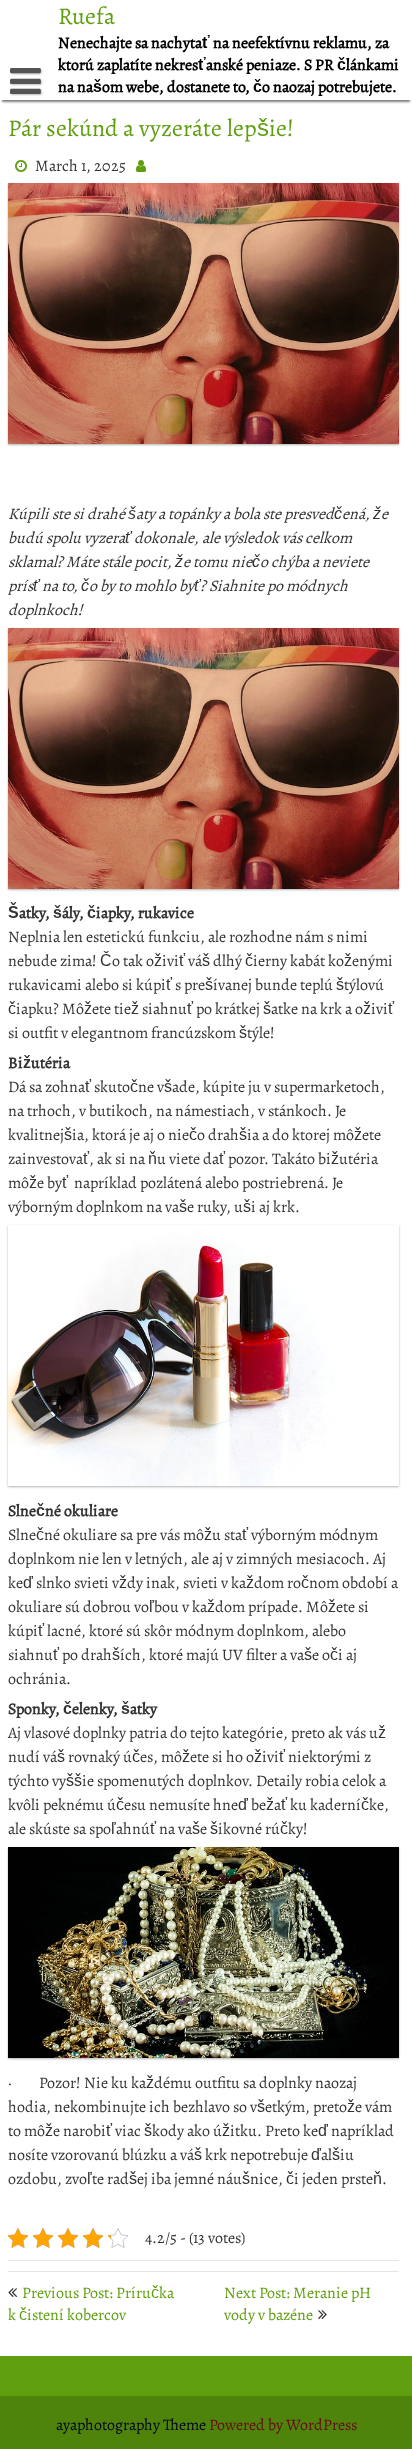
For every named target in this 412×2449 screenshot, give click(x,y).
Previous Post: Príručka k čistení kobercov (91, 2304)
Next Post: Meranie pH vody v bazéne (297, 2304)
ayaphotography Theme (132, 2425)
